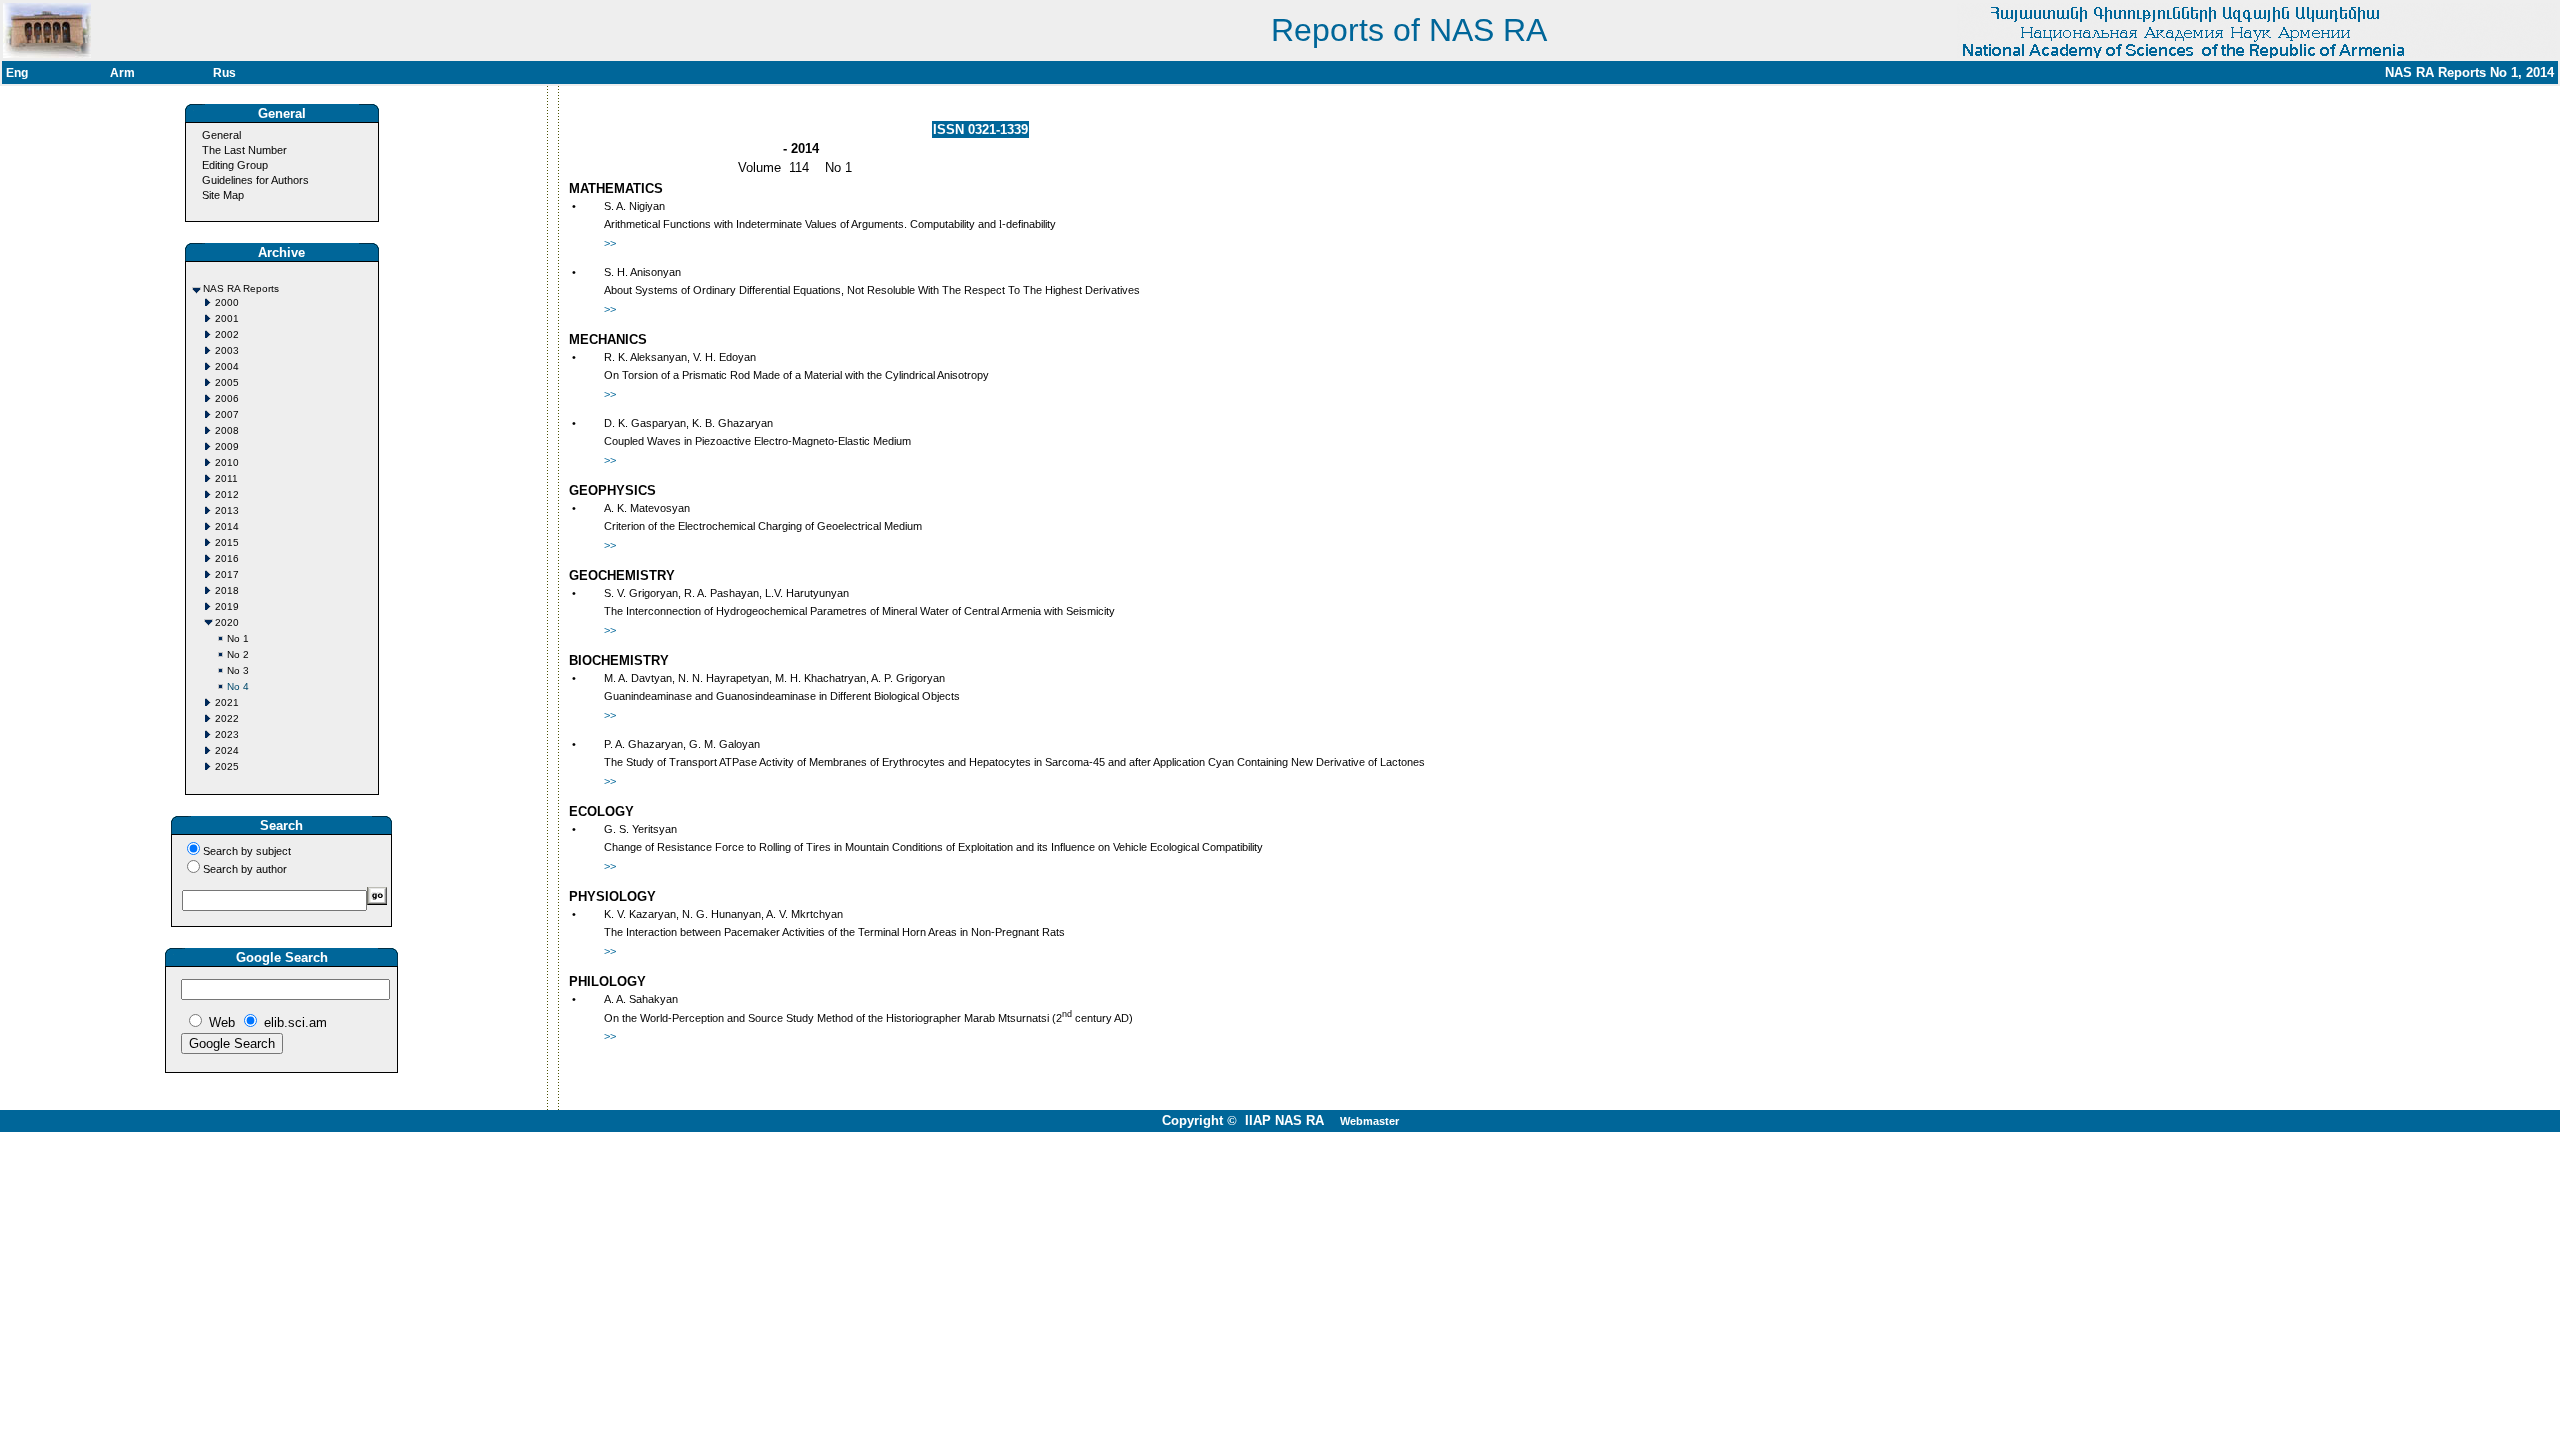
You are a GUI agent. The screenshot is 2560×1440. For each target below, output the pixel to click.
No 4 (238, 686)
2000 (227, 302)
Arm (122, 73)
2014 (227, 526)
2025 (227, 766)
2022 (227, 718)
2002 (227, 334)
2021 (227, 702)
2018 (227, 590)
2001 (227, 318)
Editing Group (235, 165)
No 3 (238, 670)
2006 (227, 398)
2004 (227, 366)
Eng (17, 73)
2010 (227, 462)
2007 (227, 414)
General (221, 135)
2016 (227, 558)
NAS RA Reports (241, 288)
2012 (227, 494)
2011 (226, 478)
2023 (227, 734)
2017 (227, 574)
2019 (227, 606)
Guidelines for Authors (255, 180)
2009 (227, 446)
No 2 (238, 654)
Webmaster (1369, 1121)
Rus (224, 73)
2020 (227, 622)
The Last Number (244, 150)
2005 (227, 382)
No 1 (238, 638)
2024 (227, 750)
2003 (227, 350)
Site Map (223, 195)
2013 (227, 510)
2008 (227, 430)
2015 (227, 542)
